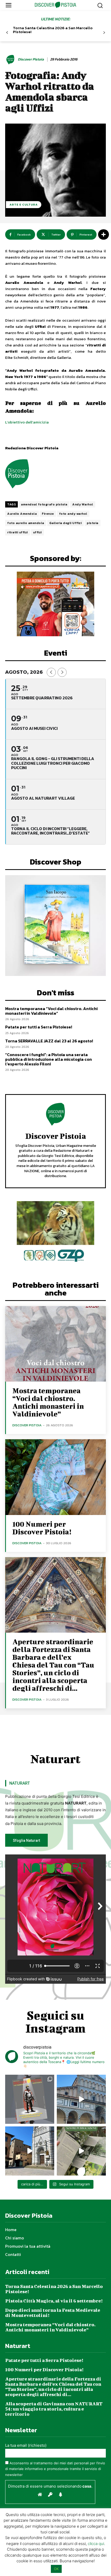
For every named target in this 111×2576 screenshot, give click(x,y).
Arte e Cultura (24, 204)
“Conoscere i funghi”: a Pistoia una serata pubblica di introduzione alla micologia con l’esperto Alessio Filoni (49, 1059)
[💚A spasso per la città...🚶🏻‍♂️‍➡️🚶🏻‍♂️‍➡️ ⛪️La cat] (30, 2151)
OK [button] (56, 2569)
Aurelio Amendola (22, 514)
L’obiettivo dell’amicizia (27, 422)
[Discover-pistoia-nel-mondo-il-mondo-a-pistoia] (56, 5)
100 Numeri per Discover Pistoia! (42, 1528)
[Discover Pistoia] (11, 59)
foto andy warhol (73, 514)
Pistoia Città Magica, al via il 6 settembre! (54, 2301)
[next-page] (104, 33)
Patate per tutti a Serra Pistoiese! (39, 1027)
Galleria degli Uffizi (66, 523)
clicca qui (96, 2544)
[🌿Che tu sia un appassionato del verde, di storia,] (81, 2151)
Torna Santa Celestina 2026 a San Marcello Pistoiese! (53, 30)
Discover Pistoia (31, 60)
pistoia (93, 523)
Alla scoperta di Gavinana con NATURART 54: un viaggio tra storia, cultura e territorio (54, 2409)
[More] (104, 234)
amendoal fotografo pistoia (44, 504)
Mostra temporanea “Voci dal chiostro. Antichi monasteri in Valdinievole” (51, 1011)
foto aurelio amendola (26, 523)
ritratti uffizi (18, 532)
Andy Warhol (83, 504)
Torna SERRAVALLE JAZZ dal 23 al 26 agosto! (49, 1041)
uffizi (37, 532)
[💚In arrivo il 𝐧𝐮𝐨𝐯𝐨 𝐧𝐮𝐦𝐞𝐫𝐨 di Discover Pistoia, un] (30, 2099)
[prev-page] (7, 33)
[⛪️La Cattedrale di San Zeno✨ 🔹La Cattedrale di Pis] (81, 2099)
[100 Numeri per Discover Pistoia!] (55, 1477)
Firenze (48, 514)
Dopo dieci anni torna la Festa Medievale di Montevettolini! (53, 2313)
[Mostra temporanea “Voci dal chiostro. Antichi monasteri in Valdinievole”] (55, 1344)
